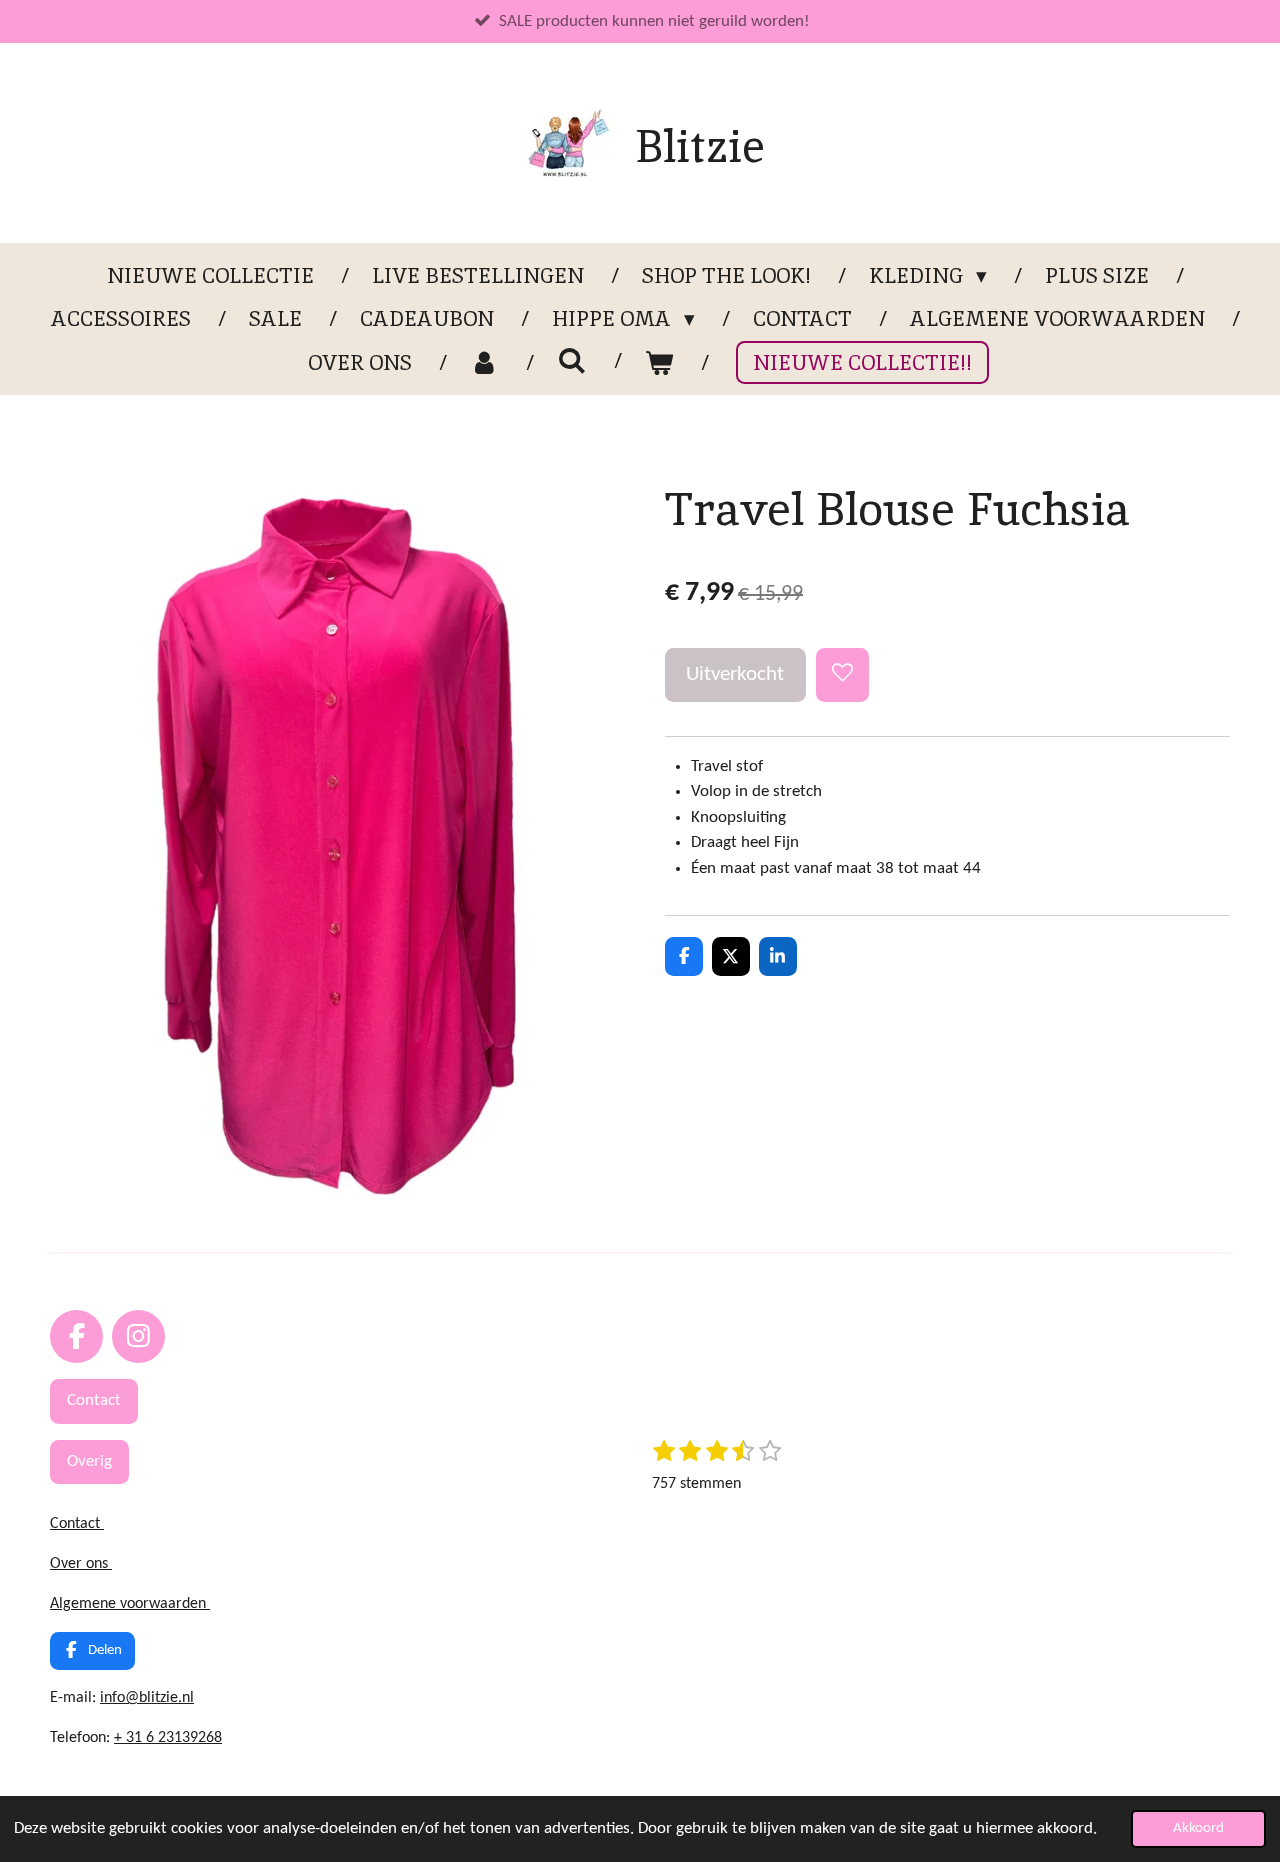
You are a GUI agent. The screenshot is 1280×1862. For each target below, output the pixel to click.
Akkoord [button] (1198, 1828)
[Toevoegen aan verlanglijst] (842, 674)
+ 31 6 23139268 (168, 1738)
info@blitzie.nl (147, 1698)
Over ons (81, 1564)
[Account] (484, 363)
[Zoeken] (571, 360)
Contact (77, 1524)
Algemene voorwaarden (130, 1604)
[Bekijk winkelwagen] (659, 363)
